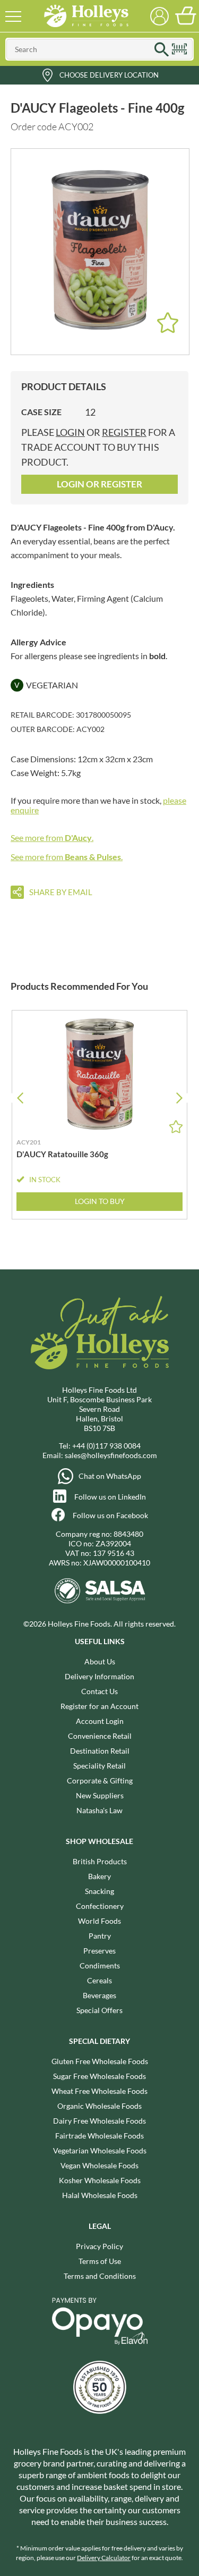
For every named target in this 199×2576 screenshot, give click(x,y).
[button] (179, 1098)
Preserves (99, 1951)
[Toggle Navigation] (13, 16)
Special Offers (99, 2010)
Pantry (100, 1936)
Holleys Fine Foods (86, 16)
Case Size (41, 412)
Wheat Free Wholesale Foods (99, 2091)
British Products (100, 1861)
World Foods (99, 1921)
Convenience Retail (100, 1736)
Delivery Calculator (104, 2558)
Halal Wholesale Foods (100, 2195)
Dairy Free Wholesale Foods (99, 2121)
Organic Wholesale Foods (99, 2106)
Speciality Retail (99, 1766)
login (70, 432)
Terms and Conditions (100, 2276)
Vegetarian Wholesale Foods (100, 2150)
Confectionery (100, 1906)
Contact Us (99, 1691)
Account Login (100, 1721)
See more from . (52, 837)
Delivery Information (99, 1676)
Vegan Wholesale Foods (99, 2165)
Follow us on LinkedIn (110, 1497)
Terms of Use (100, 2261)
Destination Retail (100, 1751)
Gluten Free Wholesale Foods (100, 2061)
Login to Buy (100, 1201)
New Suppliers (100, 1795)
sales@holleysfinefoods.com (111, 1455)
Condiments (100, 1965)
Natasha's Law (99, 1810)
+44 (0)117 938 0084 (106, 1446)
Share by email (61, 892)
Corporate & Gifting (100, 1781)
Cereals (99, 1980)
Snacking (99, 1891)
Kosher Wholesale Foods (100, 2180)
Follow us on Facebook (110, 1515)
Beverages (99, 1995)
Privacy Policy (99, 2246)
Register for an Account (99, 1706)
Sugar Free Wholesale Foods (99, 2076)
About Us (100, 1661)
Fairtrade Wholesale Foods (99, 2136)
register (124, 432)
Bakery (99, 1876)
